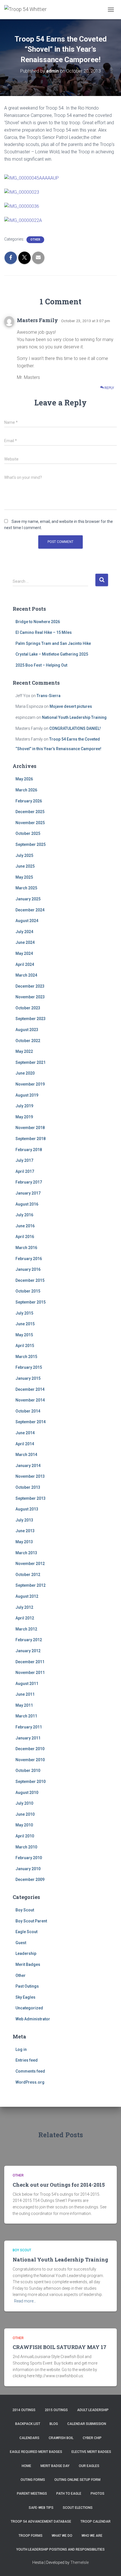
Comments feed (30, 2071)
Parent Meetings (32, 2494)
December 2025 (30, 812)
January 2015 (28, 1378)
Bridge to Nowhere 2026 (38, 622)
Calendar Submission (87, 2424)
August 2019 (27, 1095)
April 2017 (25, 1171)
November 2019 (30, 1084)
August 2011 (27, 1684)
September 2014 (31, 1422)
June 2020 (25, 1073)
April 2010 (25, 1836)
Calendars (29, 2438)
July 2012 (24, 1607)
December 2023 (30, 986)
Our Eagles (89, 2466)
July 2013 (24, 1520)
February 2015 (29, 1367)
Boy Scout (25, 1910)
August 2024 (27, 921)
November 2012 (30, 1564)
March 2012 (26, 1629)
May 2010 (24, 1825)
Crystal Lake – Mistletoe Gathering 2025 (52, 654)
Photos (98, 2494)
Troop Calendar (96, 2522)
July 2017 (24, 1160)
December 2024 (30, 910)
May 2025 (24, 877)
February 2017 (29, 1182)
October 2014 (28, 1411)
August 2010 (27, 1793)
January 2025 (28, 899)
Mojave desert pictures (71, 706)
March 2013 (26, 1553)
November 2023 (30, 997)
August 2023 (27, 1030)
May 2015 (24, 1335)
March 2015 (26, 1357)
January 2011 (28, 1738)
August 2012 (27, 1596)
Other (35, 240)
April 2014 (25, 1444)
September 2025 (31, 844)
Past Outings (27, 1986)
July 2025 (24, 855)
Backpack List (28, 2424)
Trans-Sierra (49, 696)
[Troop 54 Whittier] (28, 10)
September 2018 (31, 1139)
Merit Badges (28, 1964)
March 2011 (26, 1716)
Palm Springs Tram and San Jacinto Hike (53, 643)
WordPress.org (30, 2082)
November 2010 (30, 1760)
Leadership (26, 1953)
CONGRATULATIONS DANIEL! (75, 728)
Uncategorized (29, 2008)
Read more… (25, 2301)
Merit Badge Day (55, 2466)
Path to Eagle (69, 2494)
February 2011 (29, 1727)
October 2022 (28, 1041)
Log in (21, 2049)
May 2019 (24, 1117)
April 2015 (25, 1346)
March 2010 (26, 1847)
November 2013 (30, 1476)
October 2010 (28, 1771)
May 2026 (24, 779)
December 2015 (30, 1280)
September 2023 (31, 1019)
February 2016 (29, 1259)
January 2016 (28, 1269)
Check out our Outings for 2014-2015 (59, 2185)
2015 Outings (56, 2410)
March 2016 (26, 1248)
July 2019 (24, 1106)
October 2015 (28, 1291)
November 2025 (30, 823)
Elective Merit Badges (91, 2452)
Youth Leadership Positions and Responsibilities (60, 2549)
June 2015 (25, 1324)
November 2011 (30, 1673)
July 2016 (24, 1215)
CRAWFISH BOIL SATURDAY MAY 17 (60, 2347)
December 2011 (30, 1662)
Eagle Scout (26, 1932)
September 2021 (31, 1062)
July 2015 (24, 1313)
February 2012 (29, 1640)
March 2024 (26, 975)
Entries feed (27, 2060)
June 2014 (25, 1433)
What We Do (62, 2536)
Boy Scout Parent (31, 1921)
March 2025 (26, 888)
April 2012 (25, 1618)
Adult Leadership (93, 2410)
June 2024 (25, 942)
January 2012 (28, 1651)
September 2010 (31, 1782)
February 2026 (29, 801)
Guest (21, 1943)
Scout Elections (78, 2508)
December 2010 (30, 1749)
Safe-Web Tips (41, 2508)
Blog (54, 2424)
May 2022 (24, 1051)
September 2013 (31, 1498)
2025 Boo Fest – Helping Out (41, 665)
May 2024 (24, 953)
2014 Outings (24, 2410)
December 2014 (30, 1389)
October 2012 (28, 1575)
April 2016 (25, 1237)
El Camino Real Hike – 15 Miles (44, 632)
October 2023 (28, 1008)
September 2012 (31, 1585)
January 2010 (28, 1869)
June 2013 (25, 1531)
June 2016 (25, 1226)
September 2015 (31, 1302)
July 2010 (24, 1803)
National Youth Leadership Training (74, 717)
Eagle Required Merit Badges (36, 2452)
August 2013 (27, 1509)
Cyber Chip (92, 2438)
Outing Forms (33, 2480)
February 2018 (29, 1150)
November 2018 (30, 1128)
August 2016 (27, 1204)
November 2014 (30, 1400)
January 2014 (28, 1466)
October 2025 (28, 833)
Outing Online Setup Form (77, 2480)
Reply (109, 388)
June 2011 (25, 1694)
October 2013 (28, 1487)
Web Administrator (33, 2019)
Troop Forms (31, 2536)
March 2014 (26, 1455)
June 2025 (25, 866)
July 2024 (24, 932)
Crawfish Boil (61, 2438)
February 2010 (29, 1858)
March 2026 (26, 790)
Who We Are (92, 2536)
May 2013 (24, 1542)
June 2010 (25, 1814)
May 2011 (24, 1705)
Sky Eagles (25, 1997)
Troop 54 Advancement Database (41, 2522)
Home (26, 2466)
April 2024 (25, 964)
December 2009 (30, 1879)
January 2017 (28, 1193)
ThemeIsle (79, 2562)
